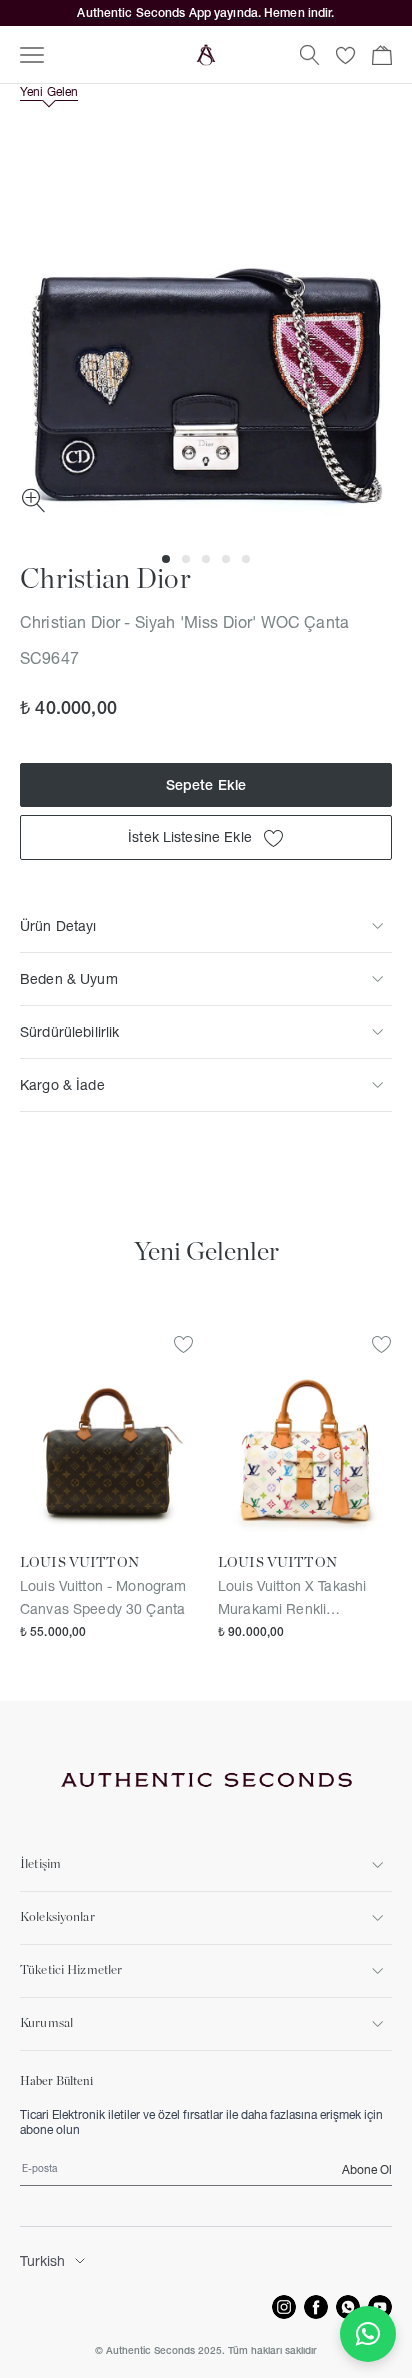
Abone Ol (367, 2169)
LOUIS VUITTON (79, 1563)
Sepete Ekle (206, 785)
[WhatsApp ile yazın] (368, 2334)
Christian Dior (105, 580)
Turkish (42, 2261)
